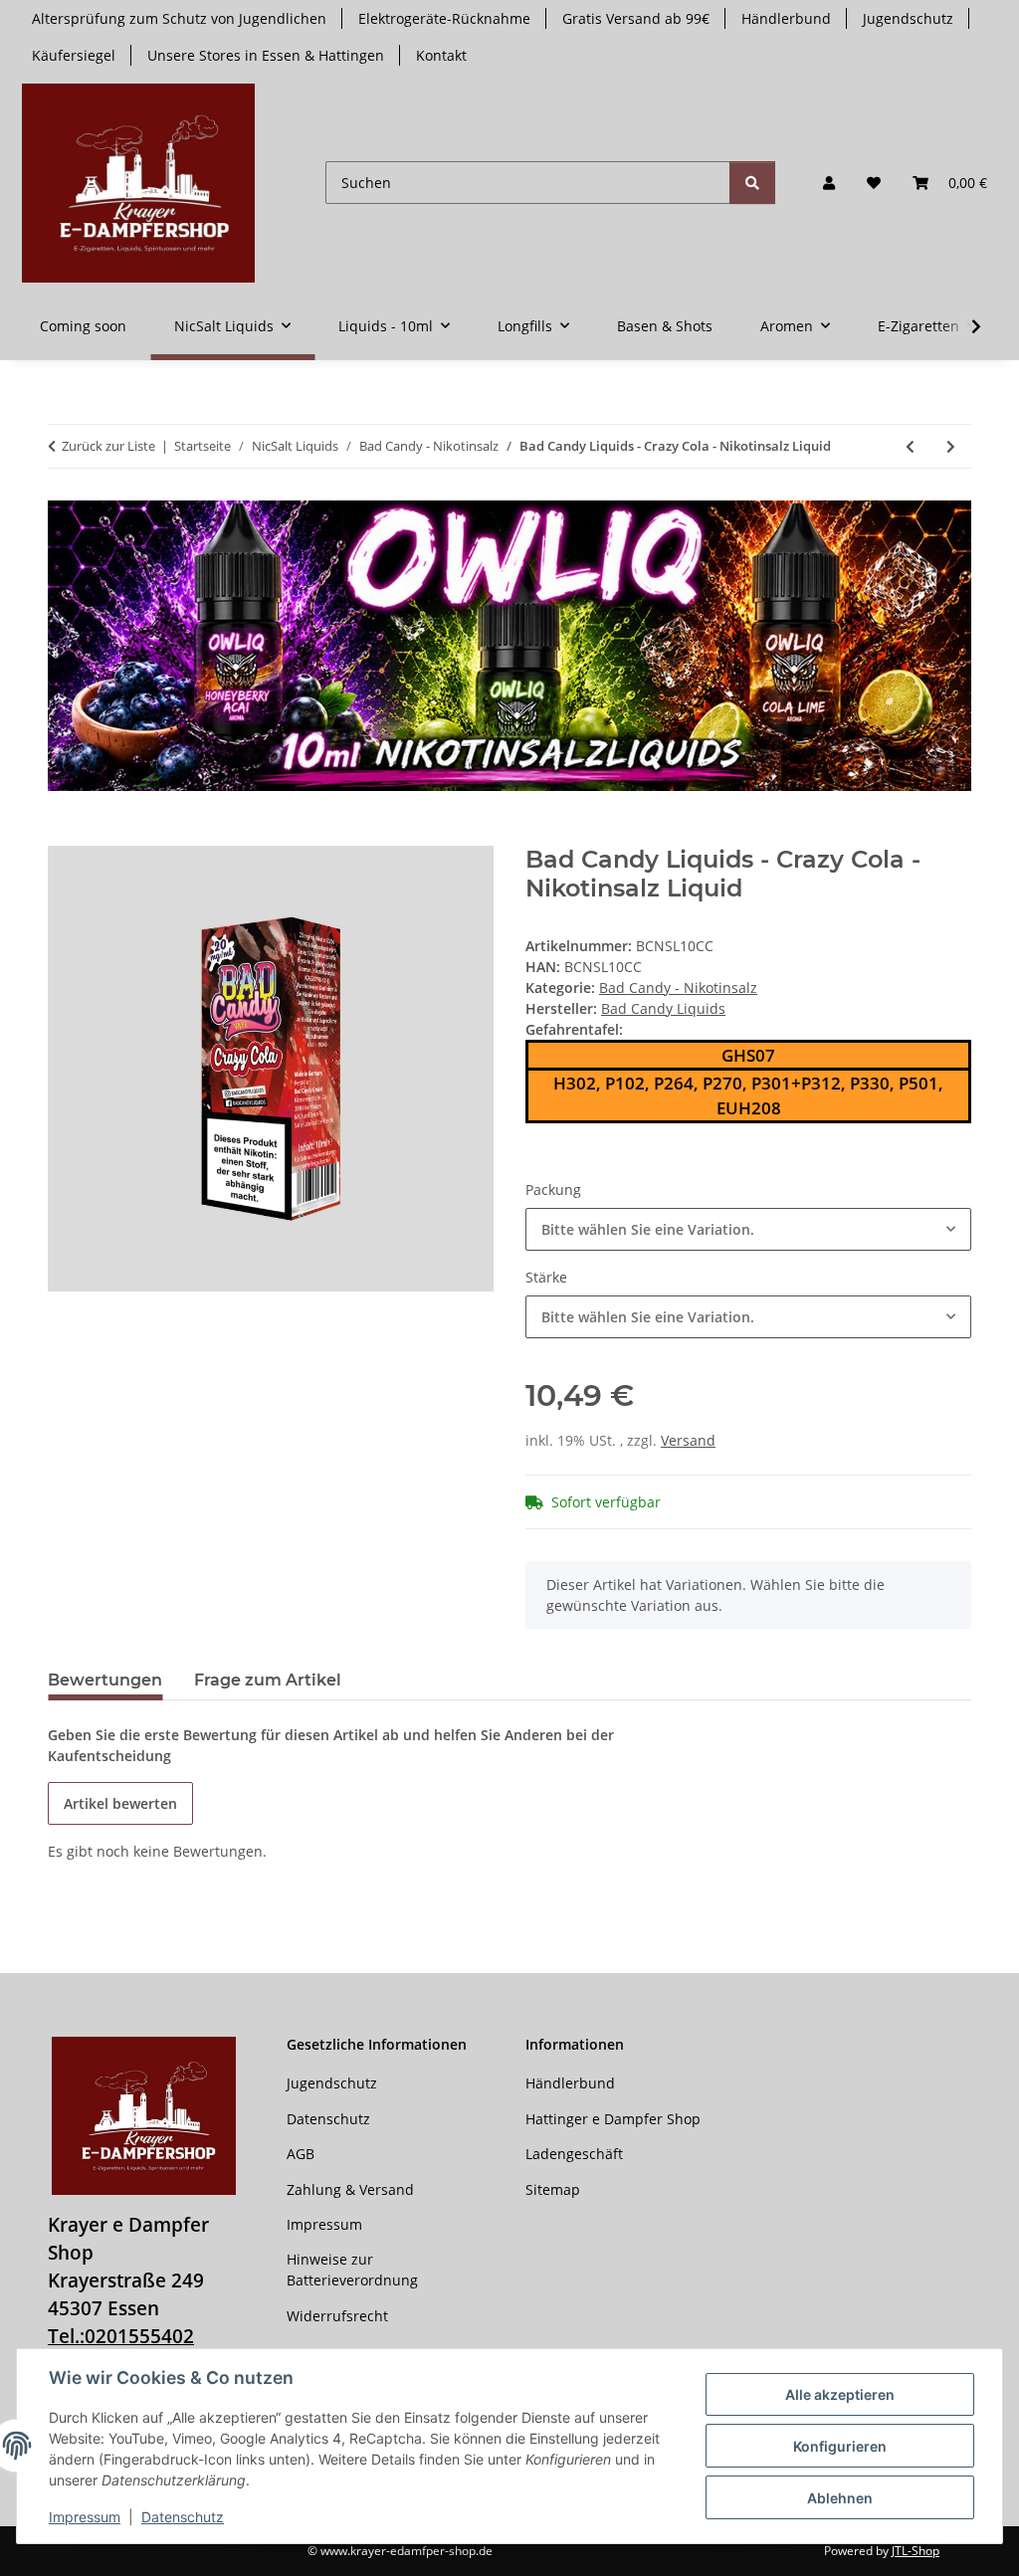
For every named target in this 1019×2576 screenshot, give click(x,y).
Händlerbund (786, 18)
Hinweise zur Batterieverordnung (352, 2270)
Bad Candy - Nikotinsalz (678, 988)
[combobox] (748, 1229)
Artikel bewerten (120, 1803)
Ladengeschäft (574, 2154)
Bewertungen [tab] (105, 1680)
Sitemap (553, 2189)
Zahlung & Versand (350, 2189)
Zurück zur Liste (108, 446)
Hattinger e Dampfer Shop (613, 2119)
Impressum (85, 2517)
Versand (688, 1440)
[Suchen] (752, 183)
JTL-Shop (916, 2551)
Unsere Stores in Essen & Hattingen (266, 55)
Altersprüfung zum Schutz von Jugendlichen (179, 18)
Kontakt (441, 55)
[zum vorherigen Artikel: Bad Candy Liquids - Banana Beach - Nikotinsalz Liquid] (910, 446)
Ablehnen (840, 2498)
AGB (301, 2154)
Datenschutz (183, 2517)
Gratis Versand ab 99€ (636, 18)
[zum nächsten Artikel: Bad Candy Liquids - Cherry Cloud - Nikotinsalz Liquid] (951, 446)
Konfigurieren (840, 2446)
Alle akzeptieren (840, 2394)
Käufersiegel (74, 55)
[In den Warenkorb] (64, 835)
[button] (829, 183)
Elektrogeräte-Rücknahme (444, 18)
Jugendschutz (908, 18)
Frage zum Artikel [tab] (268, 1680)
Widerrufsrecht (337, 2316)
